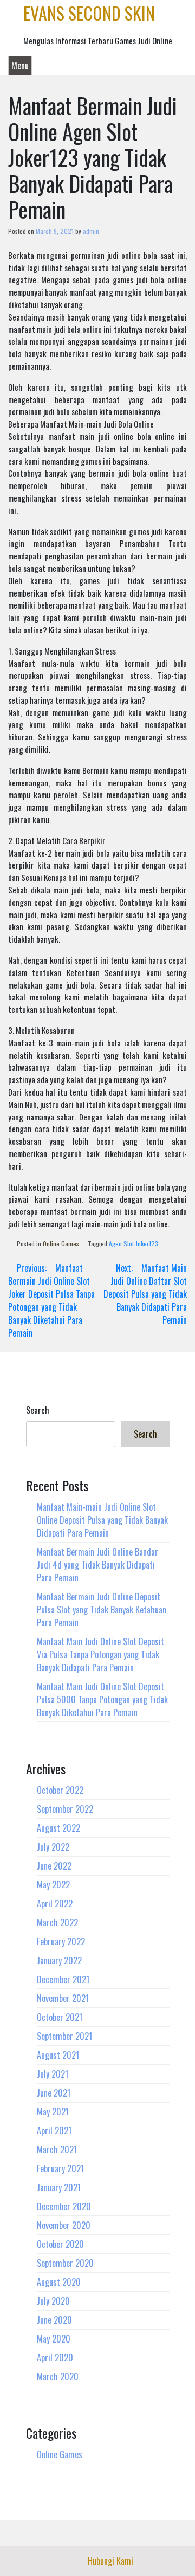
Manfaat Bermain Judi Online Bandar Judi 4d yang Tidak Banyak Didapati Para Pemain (97, 1565)
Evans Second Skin (89, 13)
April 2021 (54, 2131)
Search (38, 1410)
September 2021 (64, 2036)
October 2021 (60, 2017)
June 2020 (54, 2320)
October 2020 (60, 2244)
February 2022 (61, 1941)
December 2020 (64, 2206)
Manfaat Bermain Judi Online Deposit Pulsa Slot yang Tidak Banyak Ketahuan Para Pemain (102, 1610)
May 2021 (53, 2112)
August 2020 (59, 2282)
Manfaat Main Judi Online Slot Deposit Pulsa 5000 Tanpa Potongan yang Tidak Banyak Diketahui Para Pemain (102, 1699)
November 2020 (64, 2225)
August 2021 (58, 2055)
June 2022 (54, 1866)
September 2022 (65, 1809)
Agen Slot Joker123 (134, 1243)
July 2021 (53, 2074)
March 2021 (57, 2150)
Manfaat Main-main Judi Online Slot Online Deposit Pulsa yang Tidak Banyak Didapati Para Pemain (102, 1520)
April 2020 (55, 2358)
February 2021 (60, 2168)
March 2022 (57, 1923)
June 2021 (54, 2093)
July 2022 (53, 1847)
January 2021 (59, 2187)
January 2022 (59, 1960)
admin (91, 231)
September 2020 (65, 2263)
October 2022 (60, 1790)
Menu (20, 65)
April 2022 (55, 1904)
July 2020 (53, 2301)
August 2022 (58, 1828)
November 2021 (63, 1998)
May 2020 (54, 2339)
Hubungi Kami (110, 2561)
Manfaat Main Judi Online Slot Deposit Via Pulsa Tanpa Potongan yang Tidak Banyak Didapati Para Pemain (100, 1654)
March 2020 (58, 2377)
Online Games (61, 1243)
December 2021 (63, 1979)
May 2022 (53, 1885)
